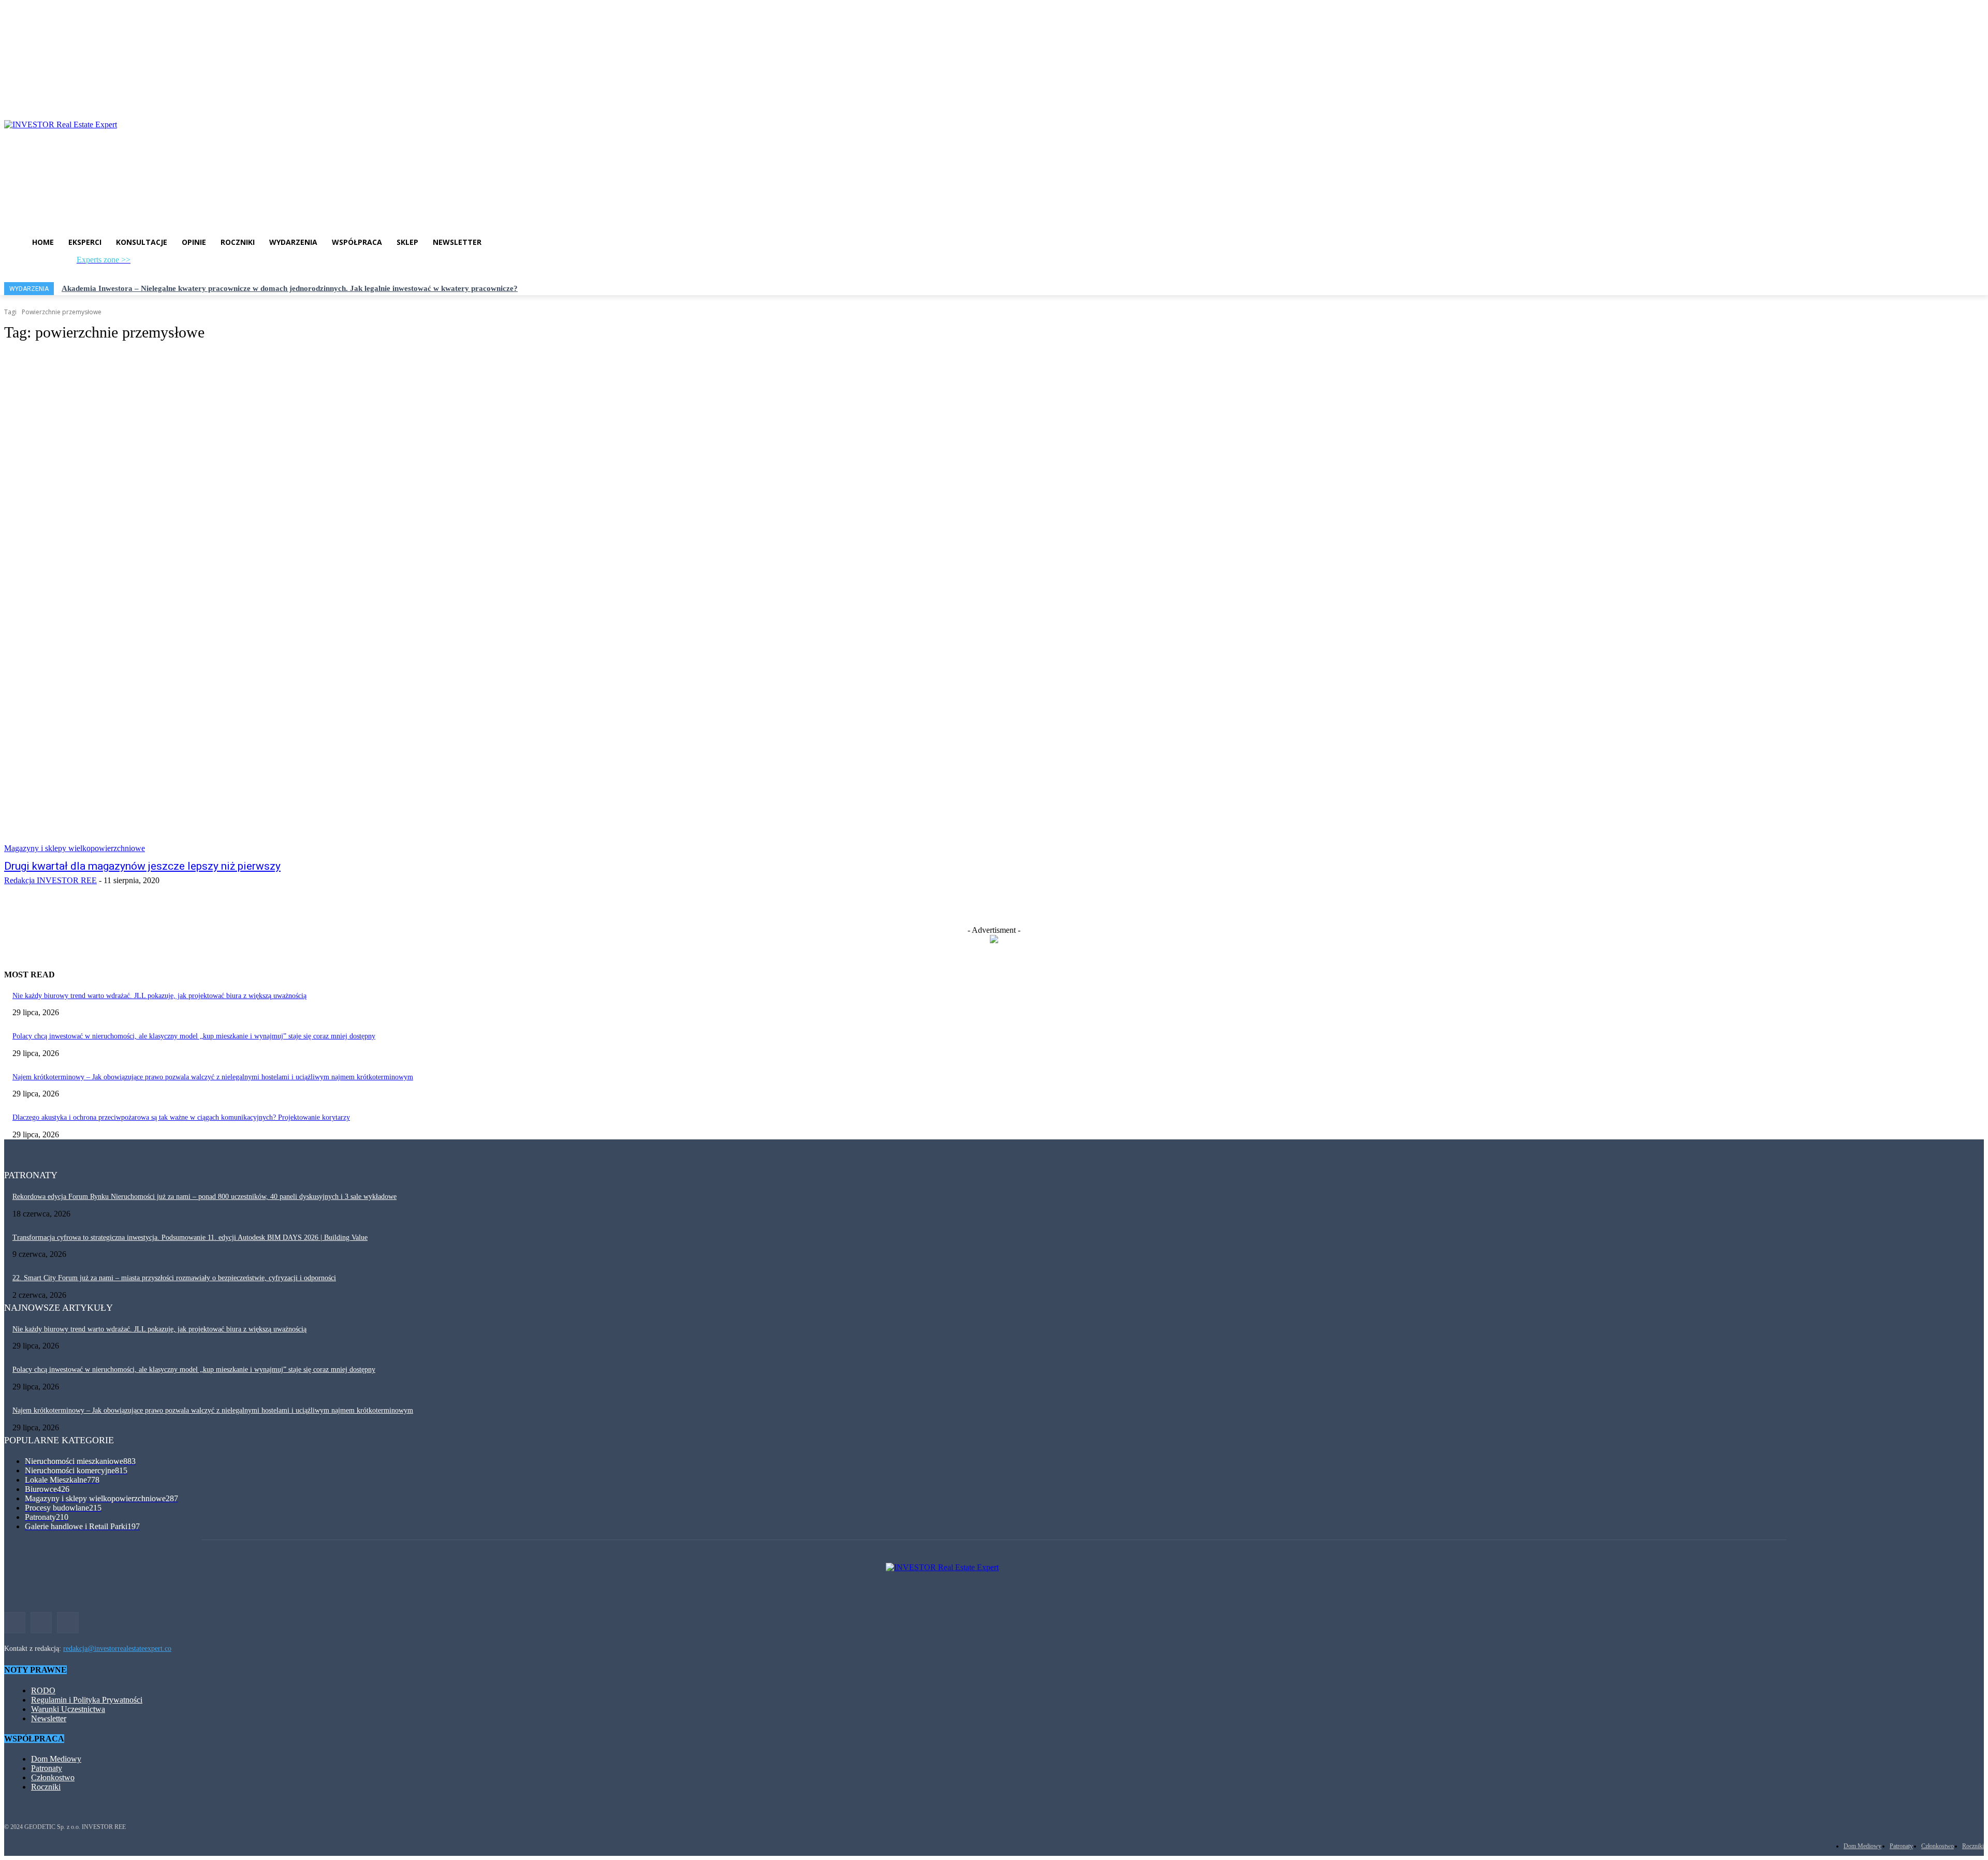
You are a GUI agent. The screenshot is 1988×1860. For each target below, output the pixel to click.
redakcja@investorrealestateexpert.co (117, 1649)
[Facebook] (136, 263)
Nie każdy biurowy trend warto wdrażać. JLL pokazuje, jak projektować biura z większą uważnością (159, 996)
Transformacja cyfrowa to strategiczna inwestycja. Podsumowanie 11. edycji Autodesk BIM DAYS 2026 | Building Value (190, 1237)
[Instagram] (154, 263)
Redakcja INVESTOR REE (50, 880)
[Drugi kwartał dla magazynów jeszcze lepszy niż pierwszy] (505, 603)
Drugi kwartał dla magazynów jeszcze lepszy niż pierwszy (142, 866)
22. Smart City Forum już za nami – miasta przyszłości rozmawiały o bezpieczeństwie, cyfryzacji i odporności (174, 1278)
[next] (1983, 289)
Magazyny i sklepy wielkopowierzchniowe (75, 848)
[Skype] (187, 263)
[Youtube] (204, 263)
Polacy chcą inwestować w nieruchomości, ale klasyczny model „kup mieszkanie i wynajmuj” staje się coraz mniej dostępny (194, 1036)
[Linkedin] (171, 263)
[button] (251, 265)
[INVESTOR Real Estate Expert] (994, 167)
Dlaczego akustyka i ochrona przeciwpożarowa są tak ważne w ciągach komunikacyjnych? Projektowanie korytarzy (181, 1117)
